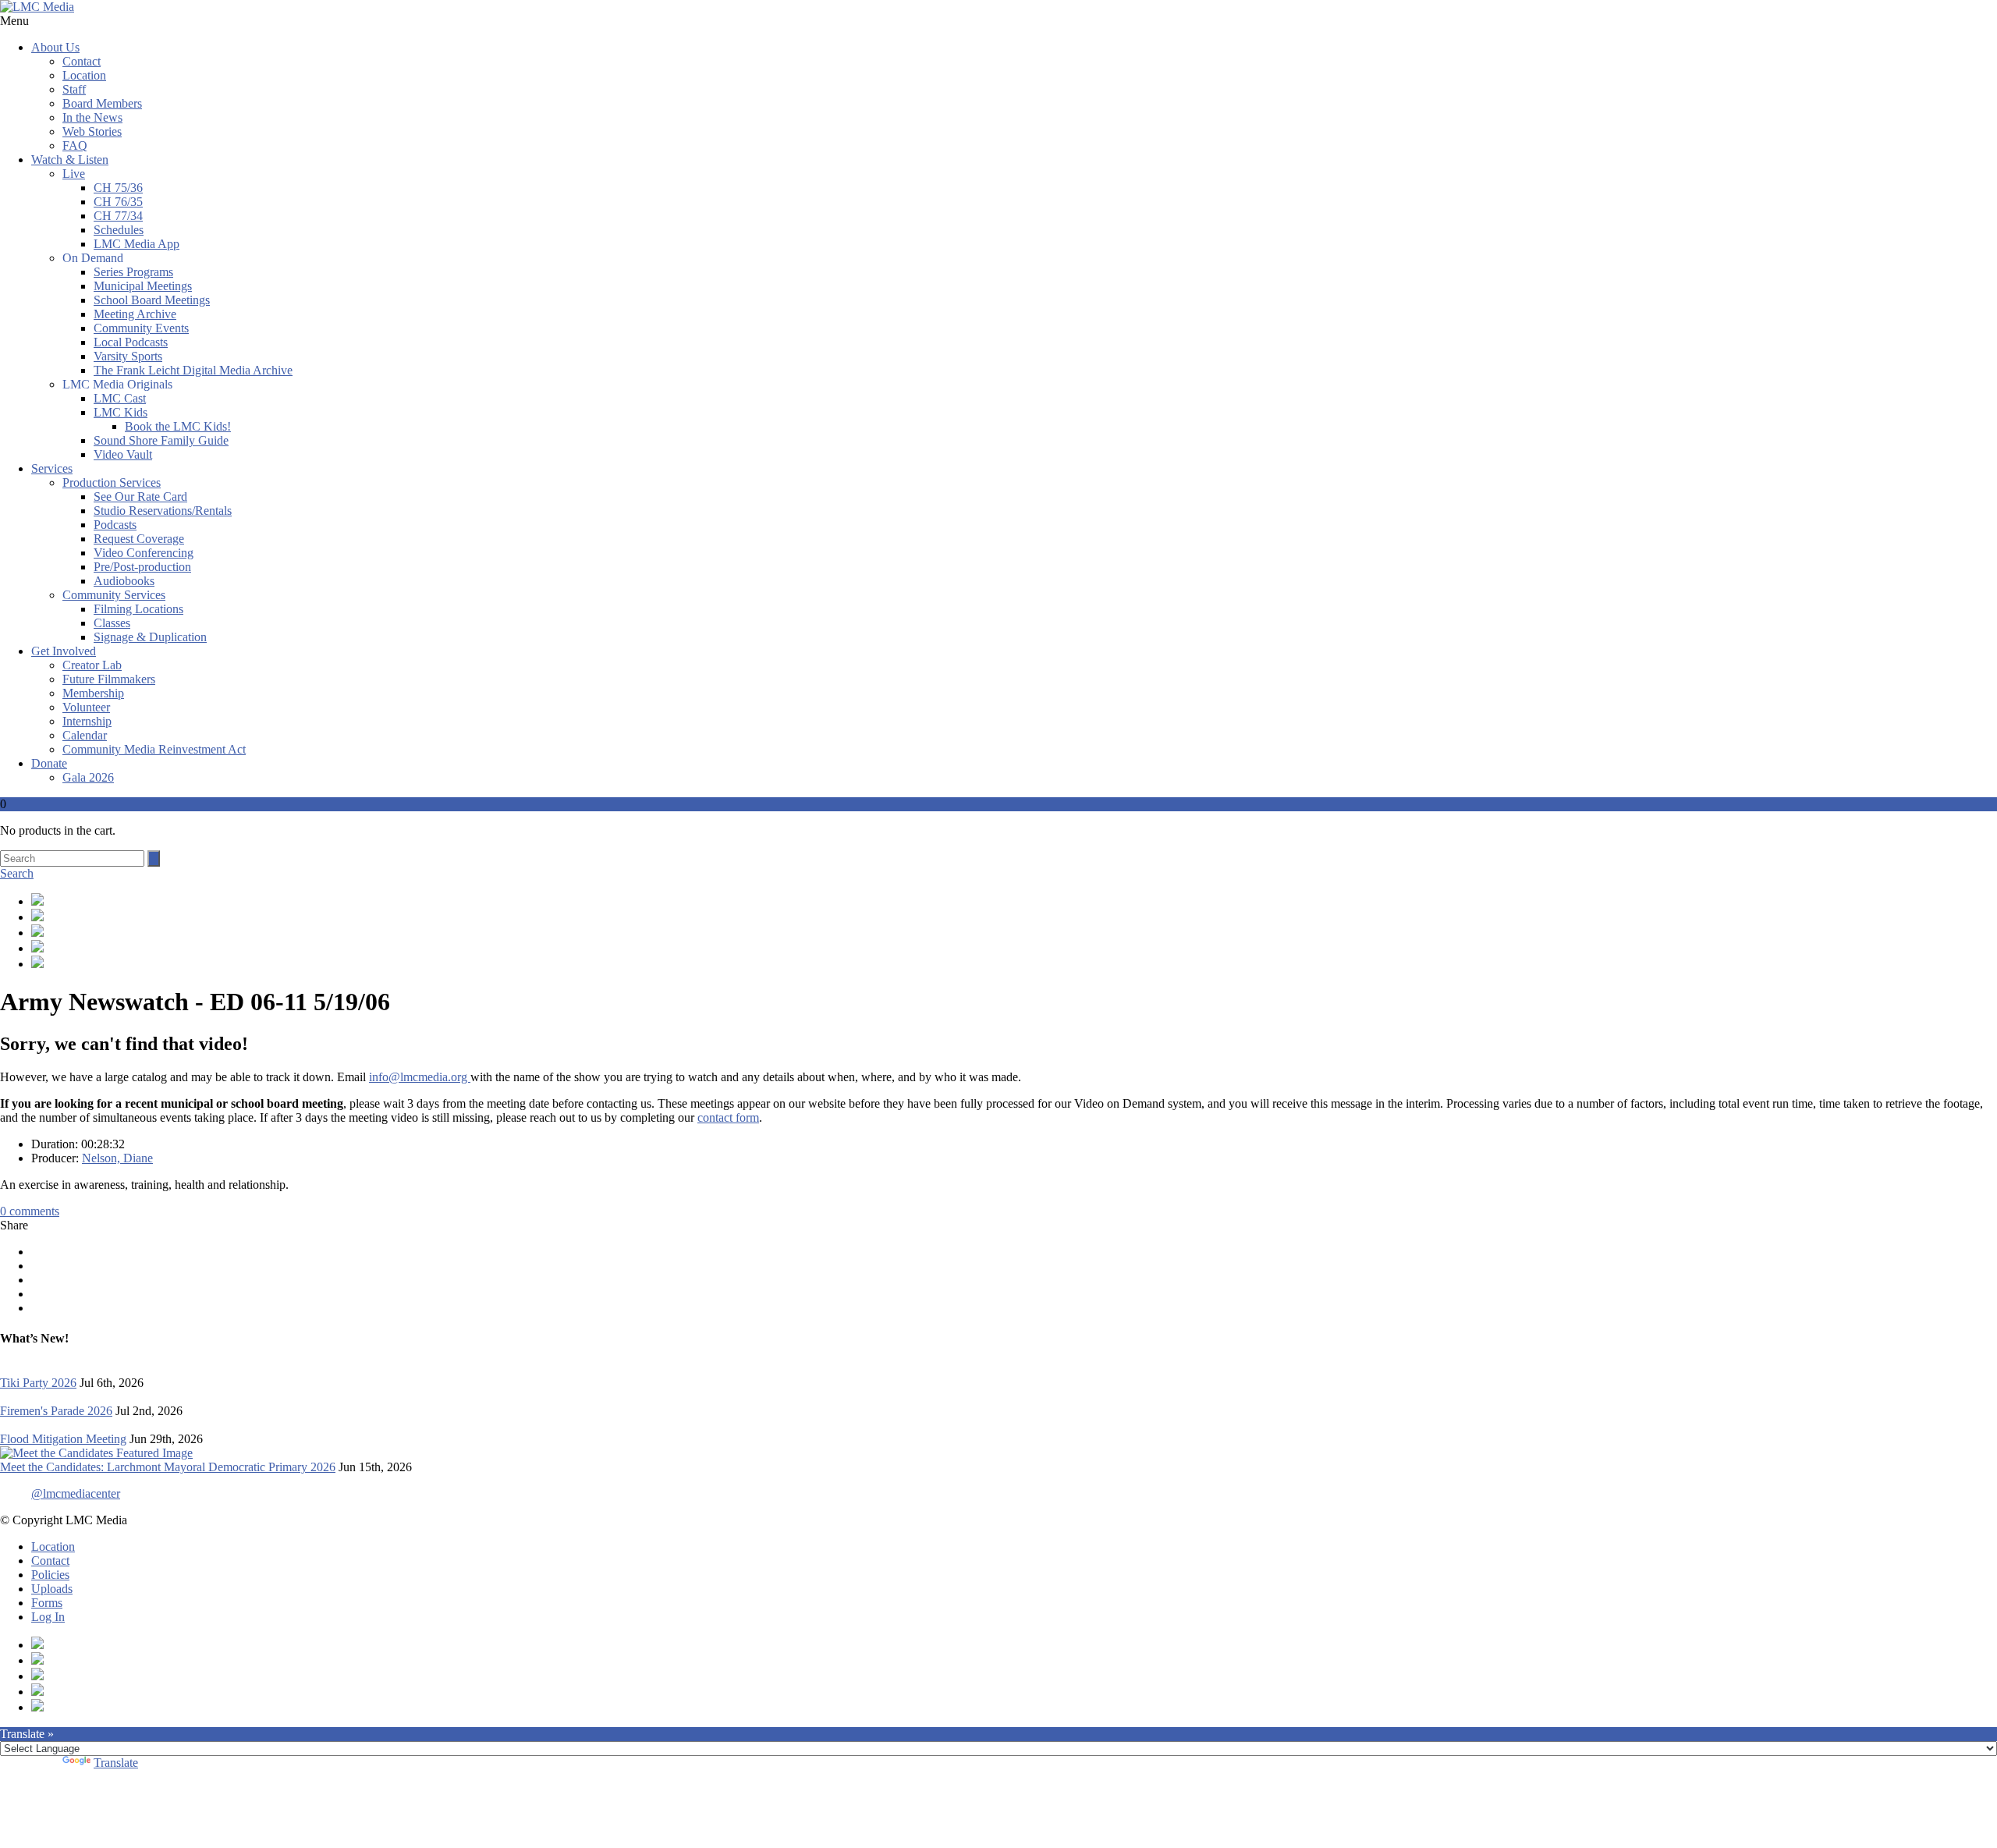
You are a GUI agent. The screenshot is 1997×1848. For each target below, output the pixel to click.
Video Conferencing (144, 553)
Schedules (119, 230)
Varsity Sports (128, 356)
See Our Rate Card (140, 497)
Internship (87, 721)
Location (84, 75)
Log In (48, 1617)
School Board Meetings (152, 300)
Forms (47, 1603)
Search (17, 873)
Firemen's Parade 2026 (56, 1411)
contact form (728, 1117)
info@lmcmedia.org (420, 1077)
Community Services (114, 595)
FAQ (75, 145)
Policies (50, 1575)
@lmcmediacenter (76, 1493)
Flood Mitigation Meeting (63, 1439)
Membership (93, 693)
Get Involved (64, 651)
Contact (82, 61)
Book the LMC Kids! (178, 426)
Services (52, 468)
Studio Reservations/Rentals (163, 511)
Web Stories (92, 131)
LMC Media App (137, 244)
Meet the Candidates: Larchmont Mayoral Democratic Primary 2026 (168, 1467)
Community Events (141, 328)
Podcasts (115, 525)
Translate (116, 1763)
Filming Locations (138, 609)
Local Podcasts (131, 342)
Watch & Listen (70, 160)
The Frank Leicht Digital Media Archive (193, 370)
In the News (92, 117)
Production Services (112, 482)
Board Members (102, 103)
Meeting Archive (135, 314)
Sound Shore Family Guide (161, 440)
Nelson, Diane (117, 1158)
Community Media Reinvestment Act (154, 749)
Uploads (52, 1589)
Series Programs (133, 272)
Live (74, 174)
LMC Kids (121, 412)
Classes (112, 623)
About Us (55, 47)
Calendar (85, 735)
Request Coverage (139, 539)
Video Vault (123, 454)
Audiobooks (124, 581)
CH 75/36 (118, 188)
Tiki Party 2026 (38, 1383)
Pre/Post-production (142, 567)
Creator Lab (92, 665)
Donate (49, 763)
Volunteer (86, 707)
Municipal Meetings (143, 286)
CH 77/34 (118, 216)
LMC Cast (120, 398)
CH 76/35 (118, 202)
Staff (74, 89)
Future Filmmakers (109, 679)
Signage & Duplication (150, 637)
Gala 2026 (88, 777)
